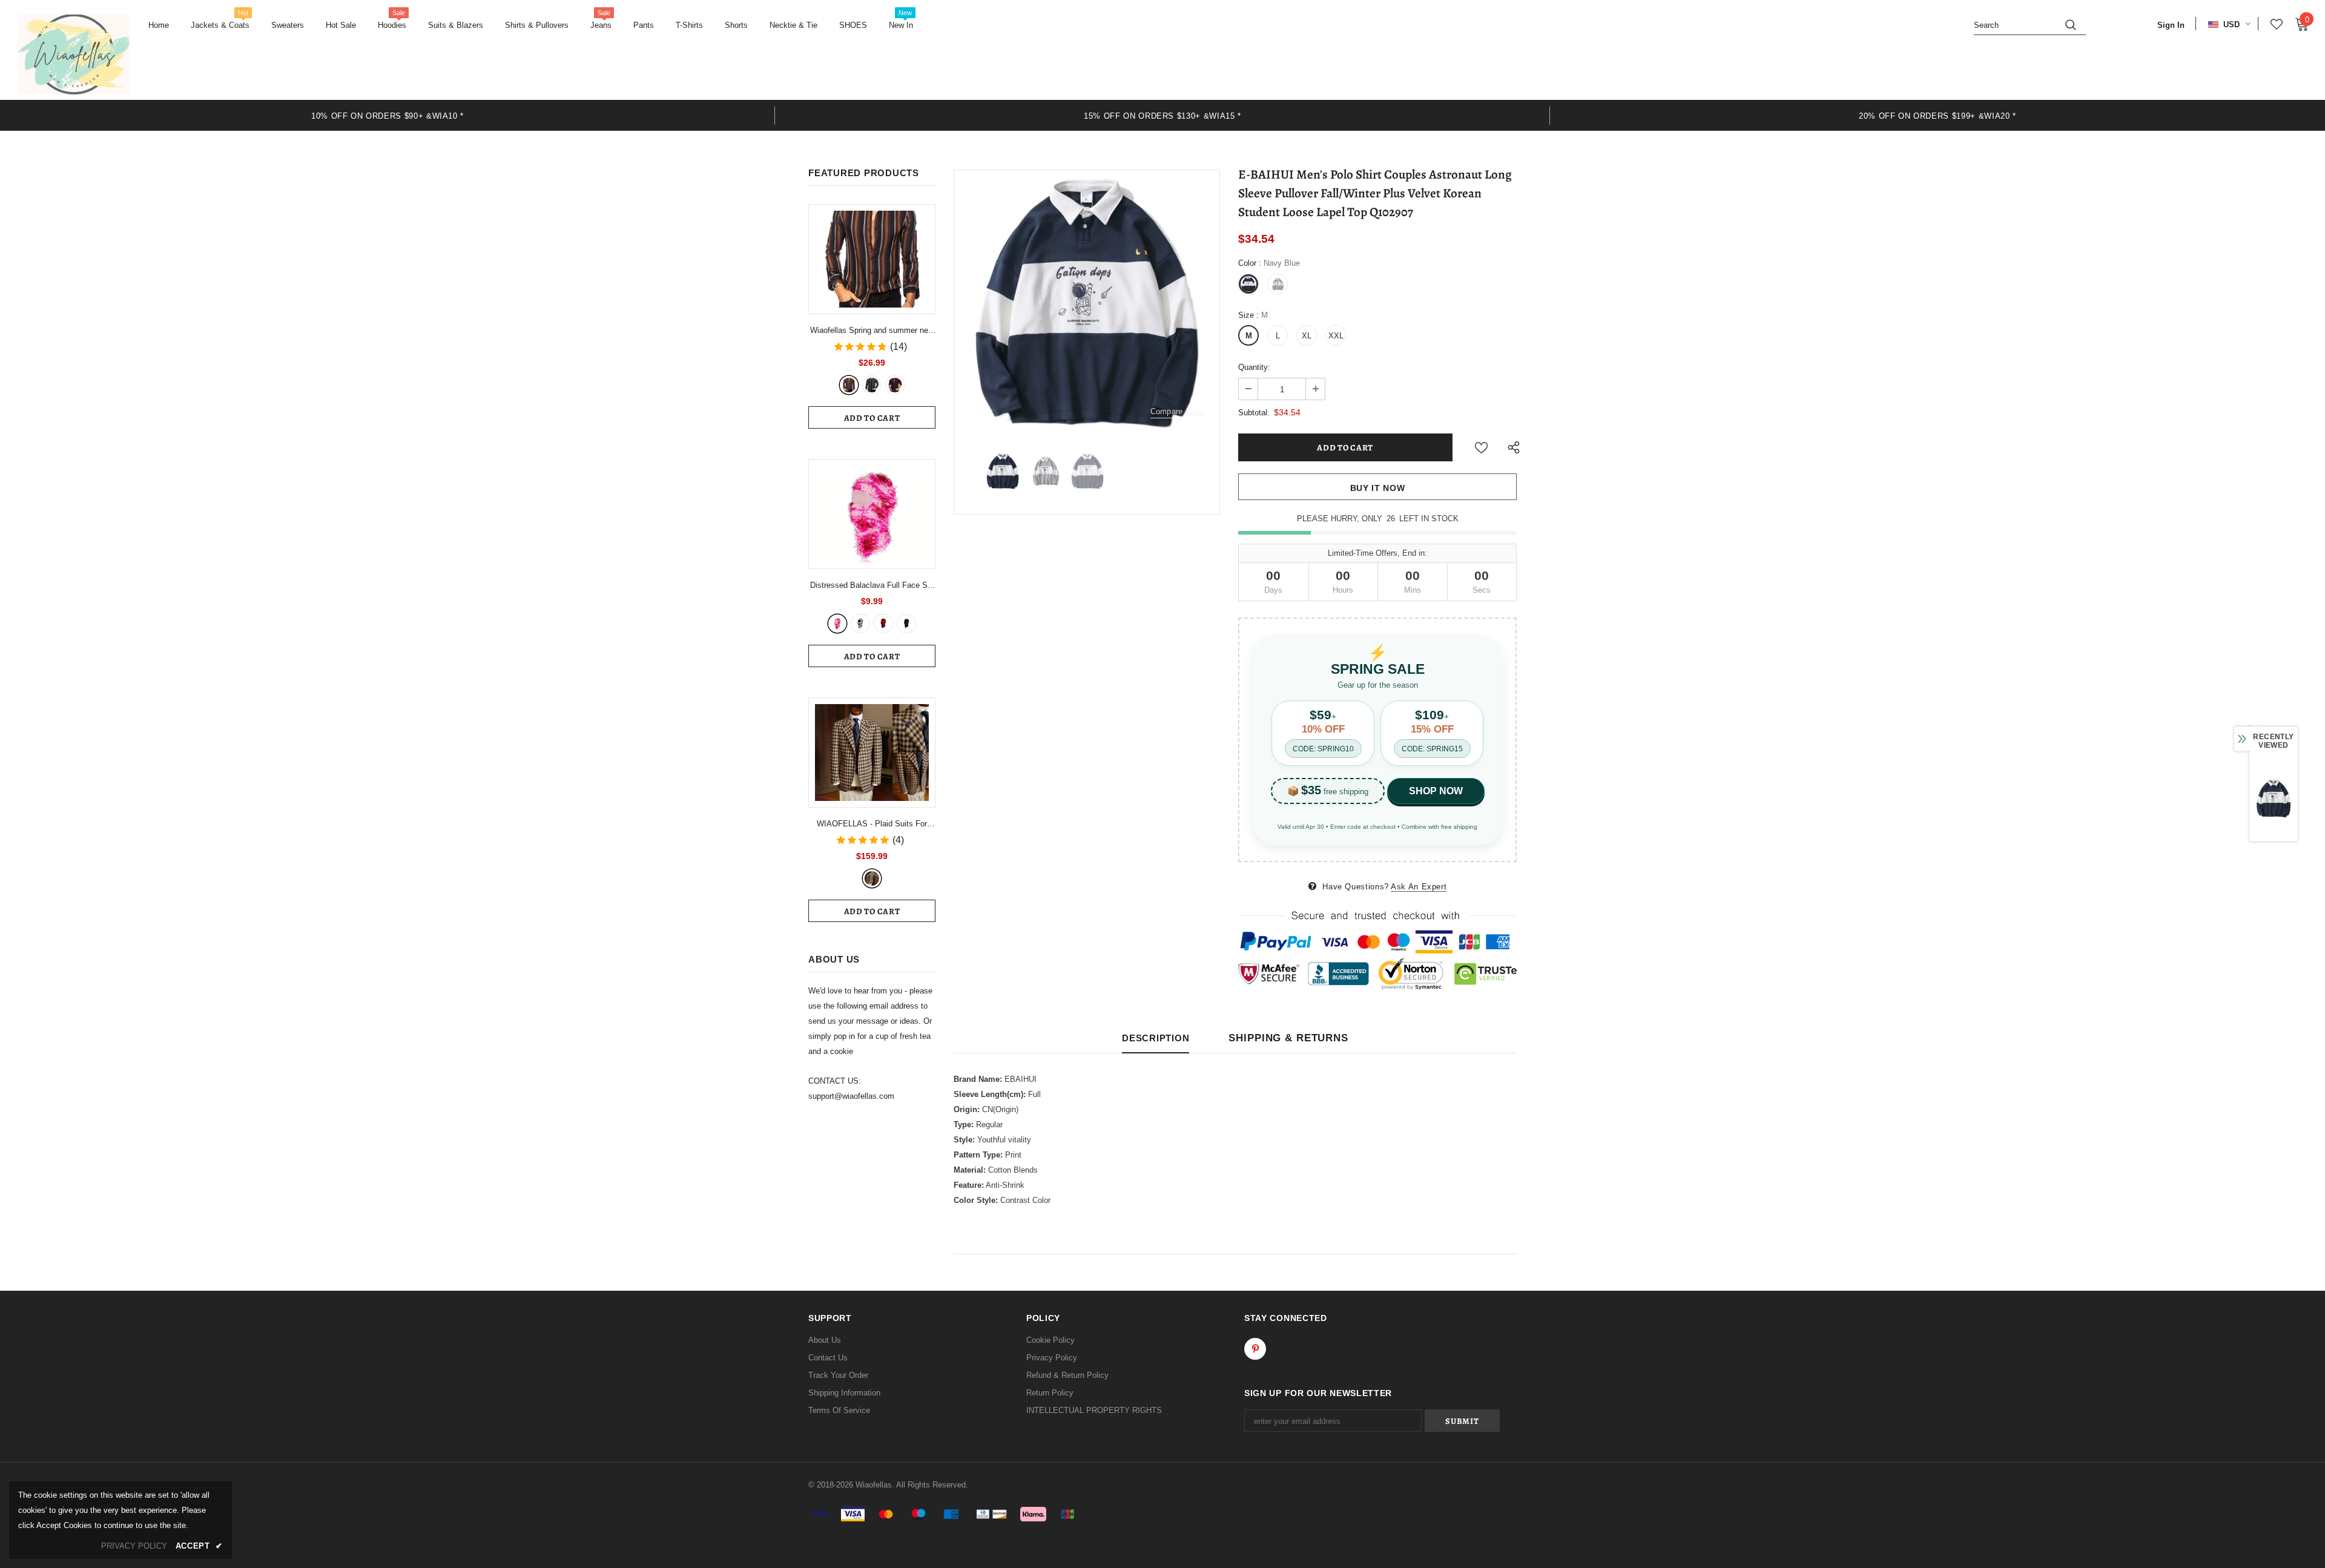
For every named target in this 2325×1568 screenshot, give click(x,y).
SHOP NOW (1436, 791)
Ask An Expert (1419, 887)
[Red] (895, 385)
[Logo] (74, 54)
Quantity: (1254, 367)
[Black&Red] (883, 624)
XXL (1336, 336)
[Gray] (872, 385)
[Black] (906, 624)
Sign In (2171, 25)
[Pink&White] (837, 624)
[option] (387, 115)
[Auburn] (849, 385)
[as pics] (872, 878)
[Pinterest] (1255, 1349)
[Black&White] (860, 624)
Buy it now (1378, 488)
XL (1307, 336)
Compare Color (1177, 411)
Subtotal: (1254, 413)
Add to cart (872, 418)
